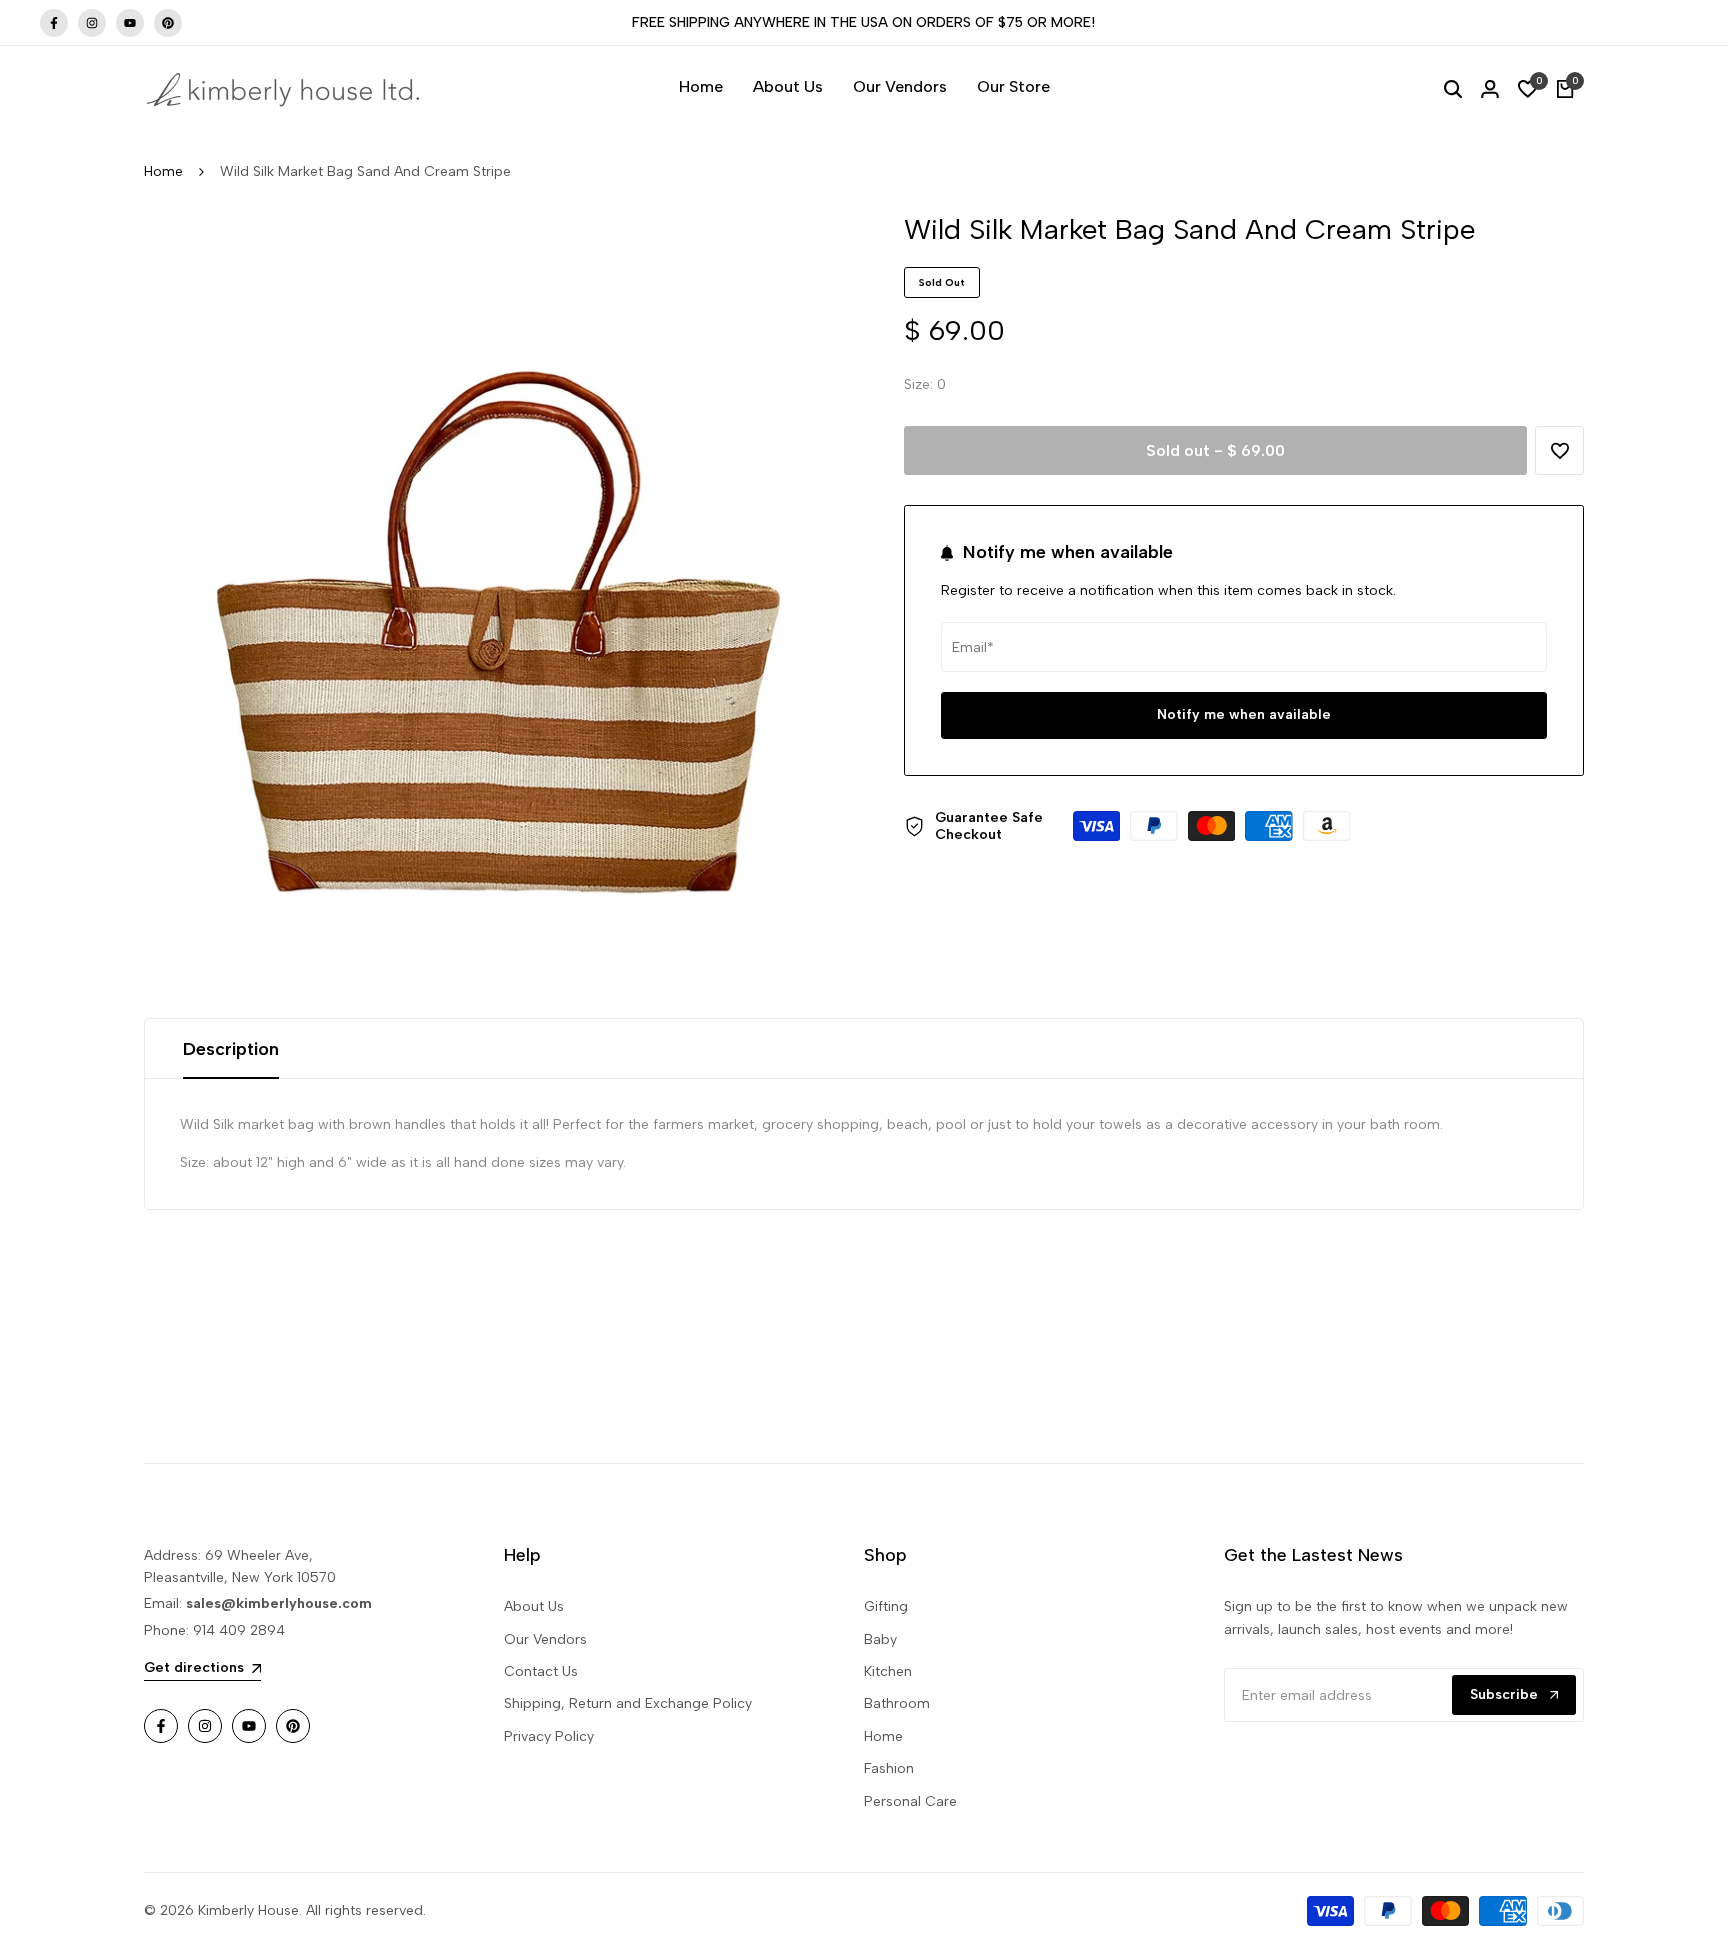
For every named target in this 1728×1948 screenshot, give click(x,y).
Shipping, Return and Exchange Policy (628, 1703)
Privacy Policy (549, 1736)
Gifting (886, 1606)
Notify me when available (1244, 715)
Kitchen (888, 1671)
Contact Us (541, 1671)
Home (163, 171)
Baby (880, 1639)
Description (231, 1049)
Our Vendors (545, 1639)
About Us (534, 1606)
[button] (1559, 450)
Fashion (889, 1768)
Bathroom (897, 1703)
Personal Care (910, 1801)
